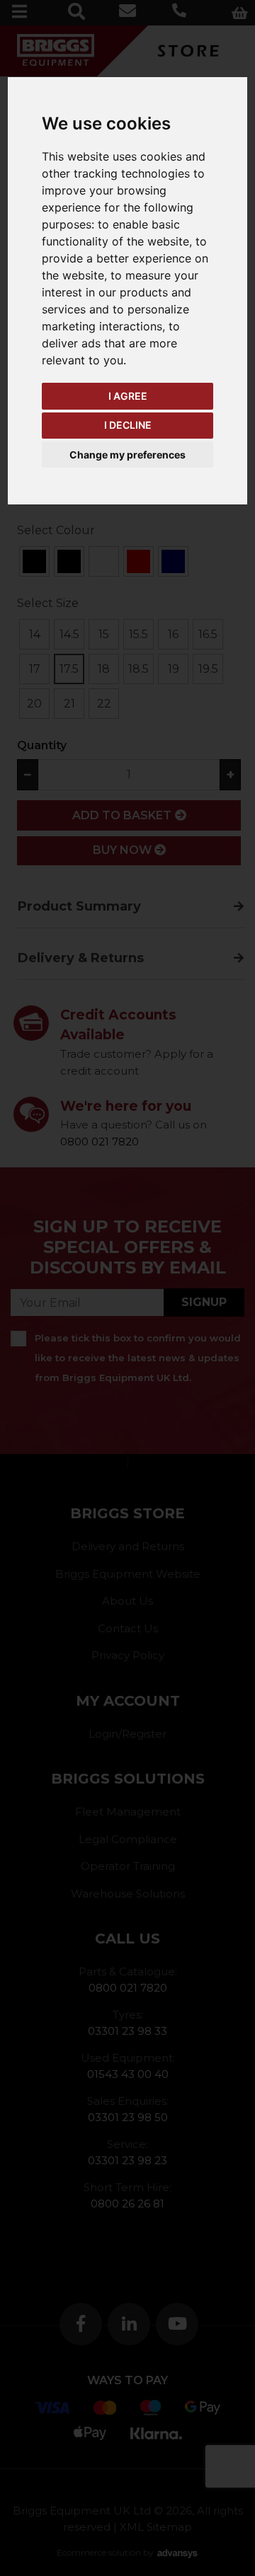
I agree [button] (128, 396)
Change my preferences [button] (127, 455)
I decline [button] (128, 425)
